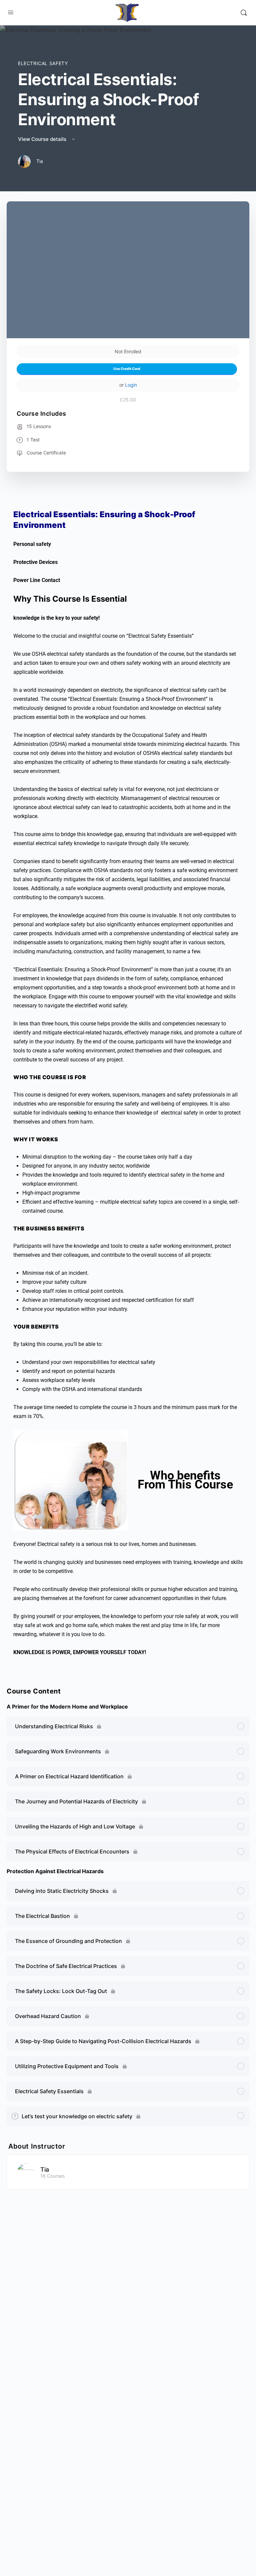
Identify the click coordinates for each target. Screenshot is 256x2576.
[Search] (244, 13)
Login (131, 385)
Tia (45, 2169)
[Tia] (26, 2171)
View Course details (43, 139)
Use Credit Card (127, 369)
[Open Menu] (11, 13)
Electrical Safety (43, 63)
